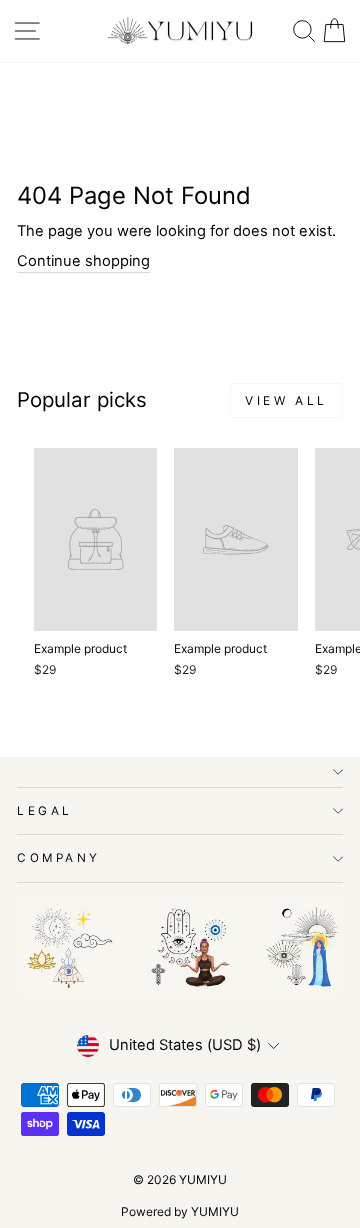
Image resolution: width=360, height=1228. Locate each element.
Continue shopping (83, 261)
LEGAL (45, 811)
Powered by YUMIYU (180, 1211)
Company (59, 858)
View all (286, 400)
